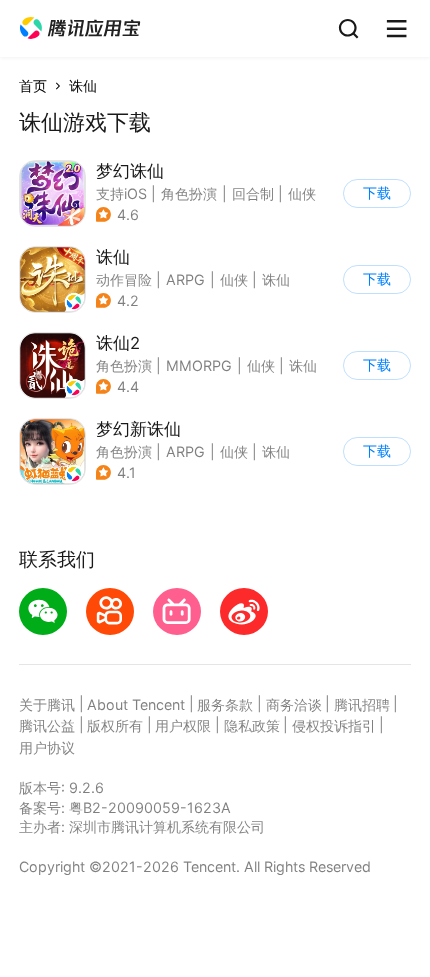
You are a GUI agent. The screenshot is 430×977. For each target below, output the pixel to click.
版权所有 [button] (115, 725)
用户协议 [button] (47, 747)
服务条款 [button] (225, 704)
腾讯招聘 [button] (362, 704)
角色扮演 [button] (189, 193)
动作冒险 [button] (124, 279)
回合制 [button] (253, 193)
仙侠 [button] (302, 193)
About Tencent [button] (136, 704)
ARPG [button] (185, 279)
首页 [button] (33, 85)
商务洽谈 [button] (294, 704)
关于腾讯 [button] (47, 704)
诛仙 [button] (276, 279)
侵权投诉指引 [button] (334, 725)
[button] (80, 28)
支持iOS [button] (121, 193)
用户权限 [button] (183, 725)
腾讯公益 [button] (47, 725)
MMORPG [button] (199, 365)
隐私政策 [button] (252, 725)
